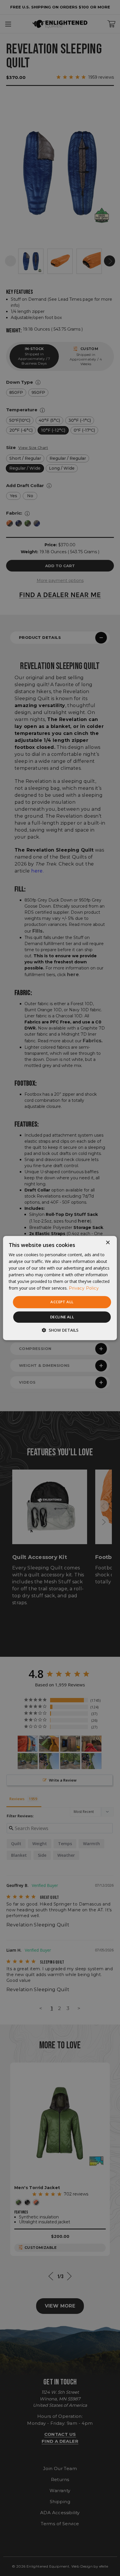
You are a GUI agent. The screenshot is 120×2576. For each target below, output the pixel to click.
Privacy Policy (84, 1288)
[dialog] (60, 1288)
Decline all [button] (62, 1317)
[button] (60, 1330)
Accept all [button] (62, 1302)
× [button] (108, 1243)
